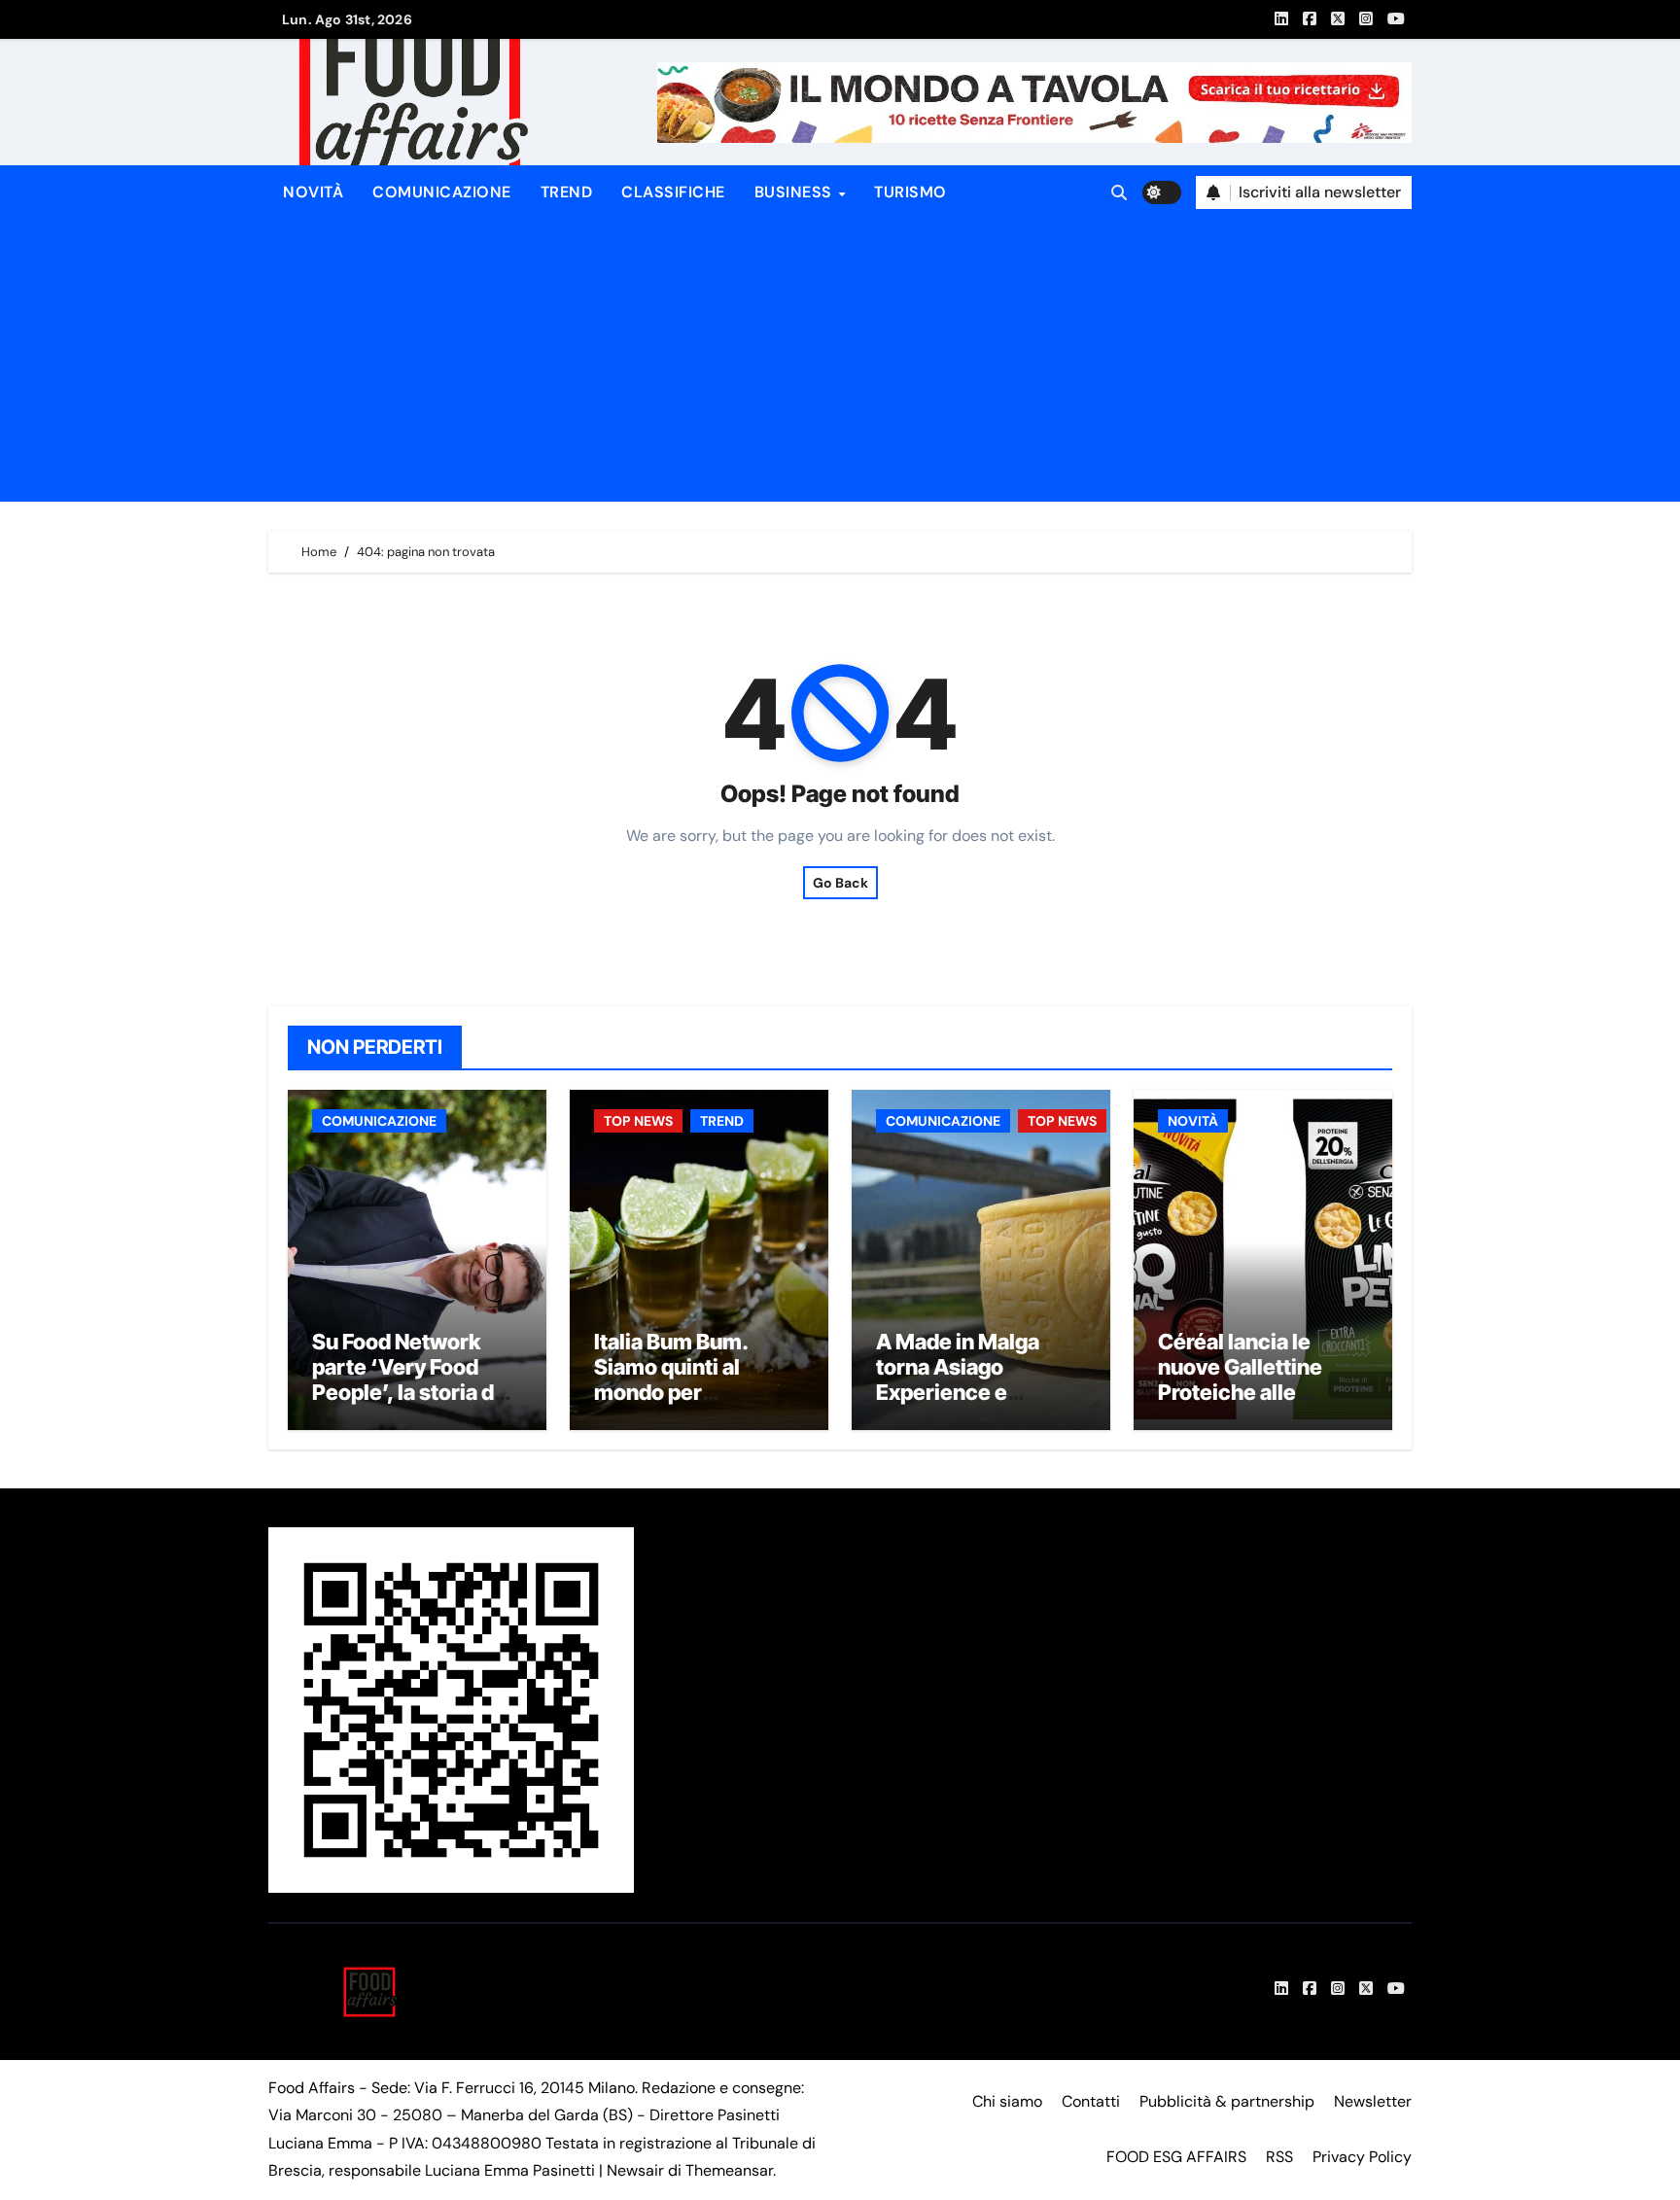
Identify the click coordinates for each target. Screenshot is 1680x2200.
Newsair (635, 2170)
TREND (567, 192)
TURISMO (910, 192)
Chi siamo (1007, 2101)
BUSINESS (796, 192)
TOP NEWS (638, 1121)
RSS (1279, 2157)
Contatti (1091, 2101)
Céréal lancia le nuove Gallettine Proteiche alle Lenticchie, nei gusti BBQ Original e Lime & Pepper (1260, 1406)
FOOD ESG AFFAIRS (1176, 2157)
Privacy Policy (1362, 2157)
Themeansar (729, 2170)
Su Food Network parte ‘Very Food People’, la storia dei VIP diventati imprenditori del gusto (412, 1406)
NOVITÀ (313, 192)
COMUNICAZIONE (442, 192)
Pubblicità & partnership (1227, 2101)
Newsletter (1373, 2101)
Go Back (840, 883)
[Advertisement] (843, 366)
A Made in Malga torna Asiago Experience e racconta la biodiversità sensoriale (958, 1406)
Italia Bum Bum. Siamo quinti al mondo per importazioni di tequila (671, 1393)
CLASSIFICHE (673, 192)
